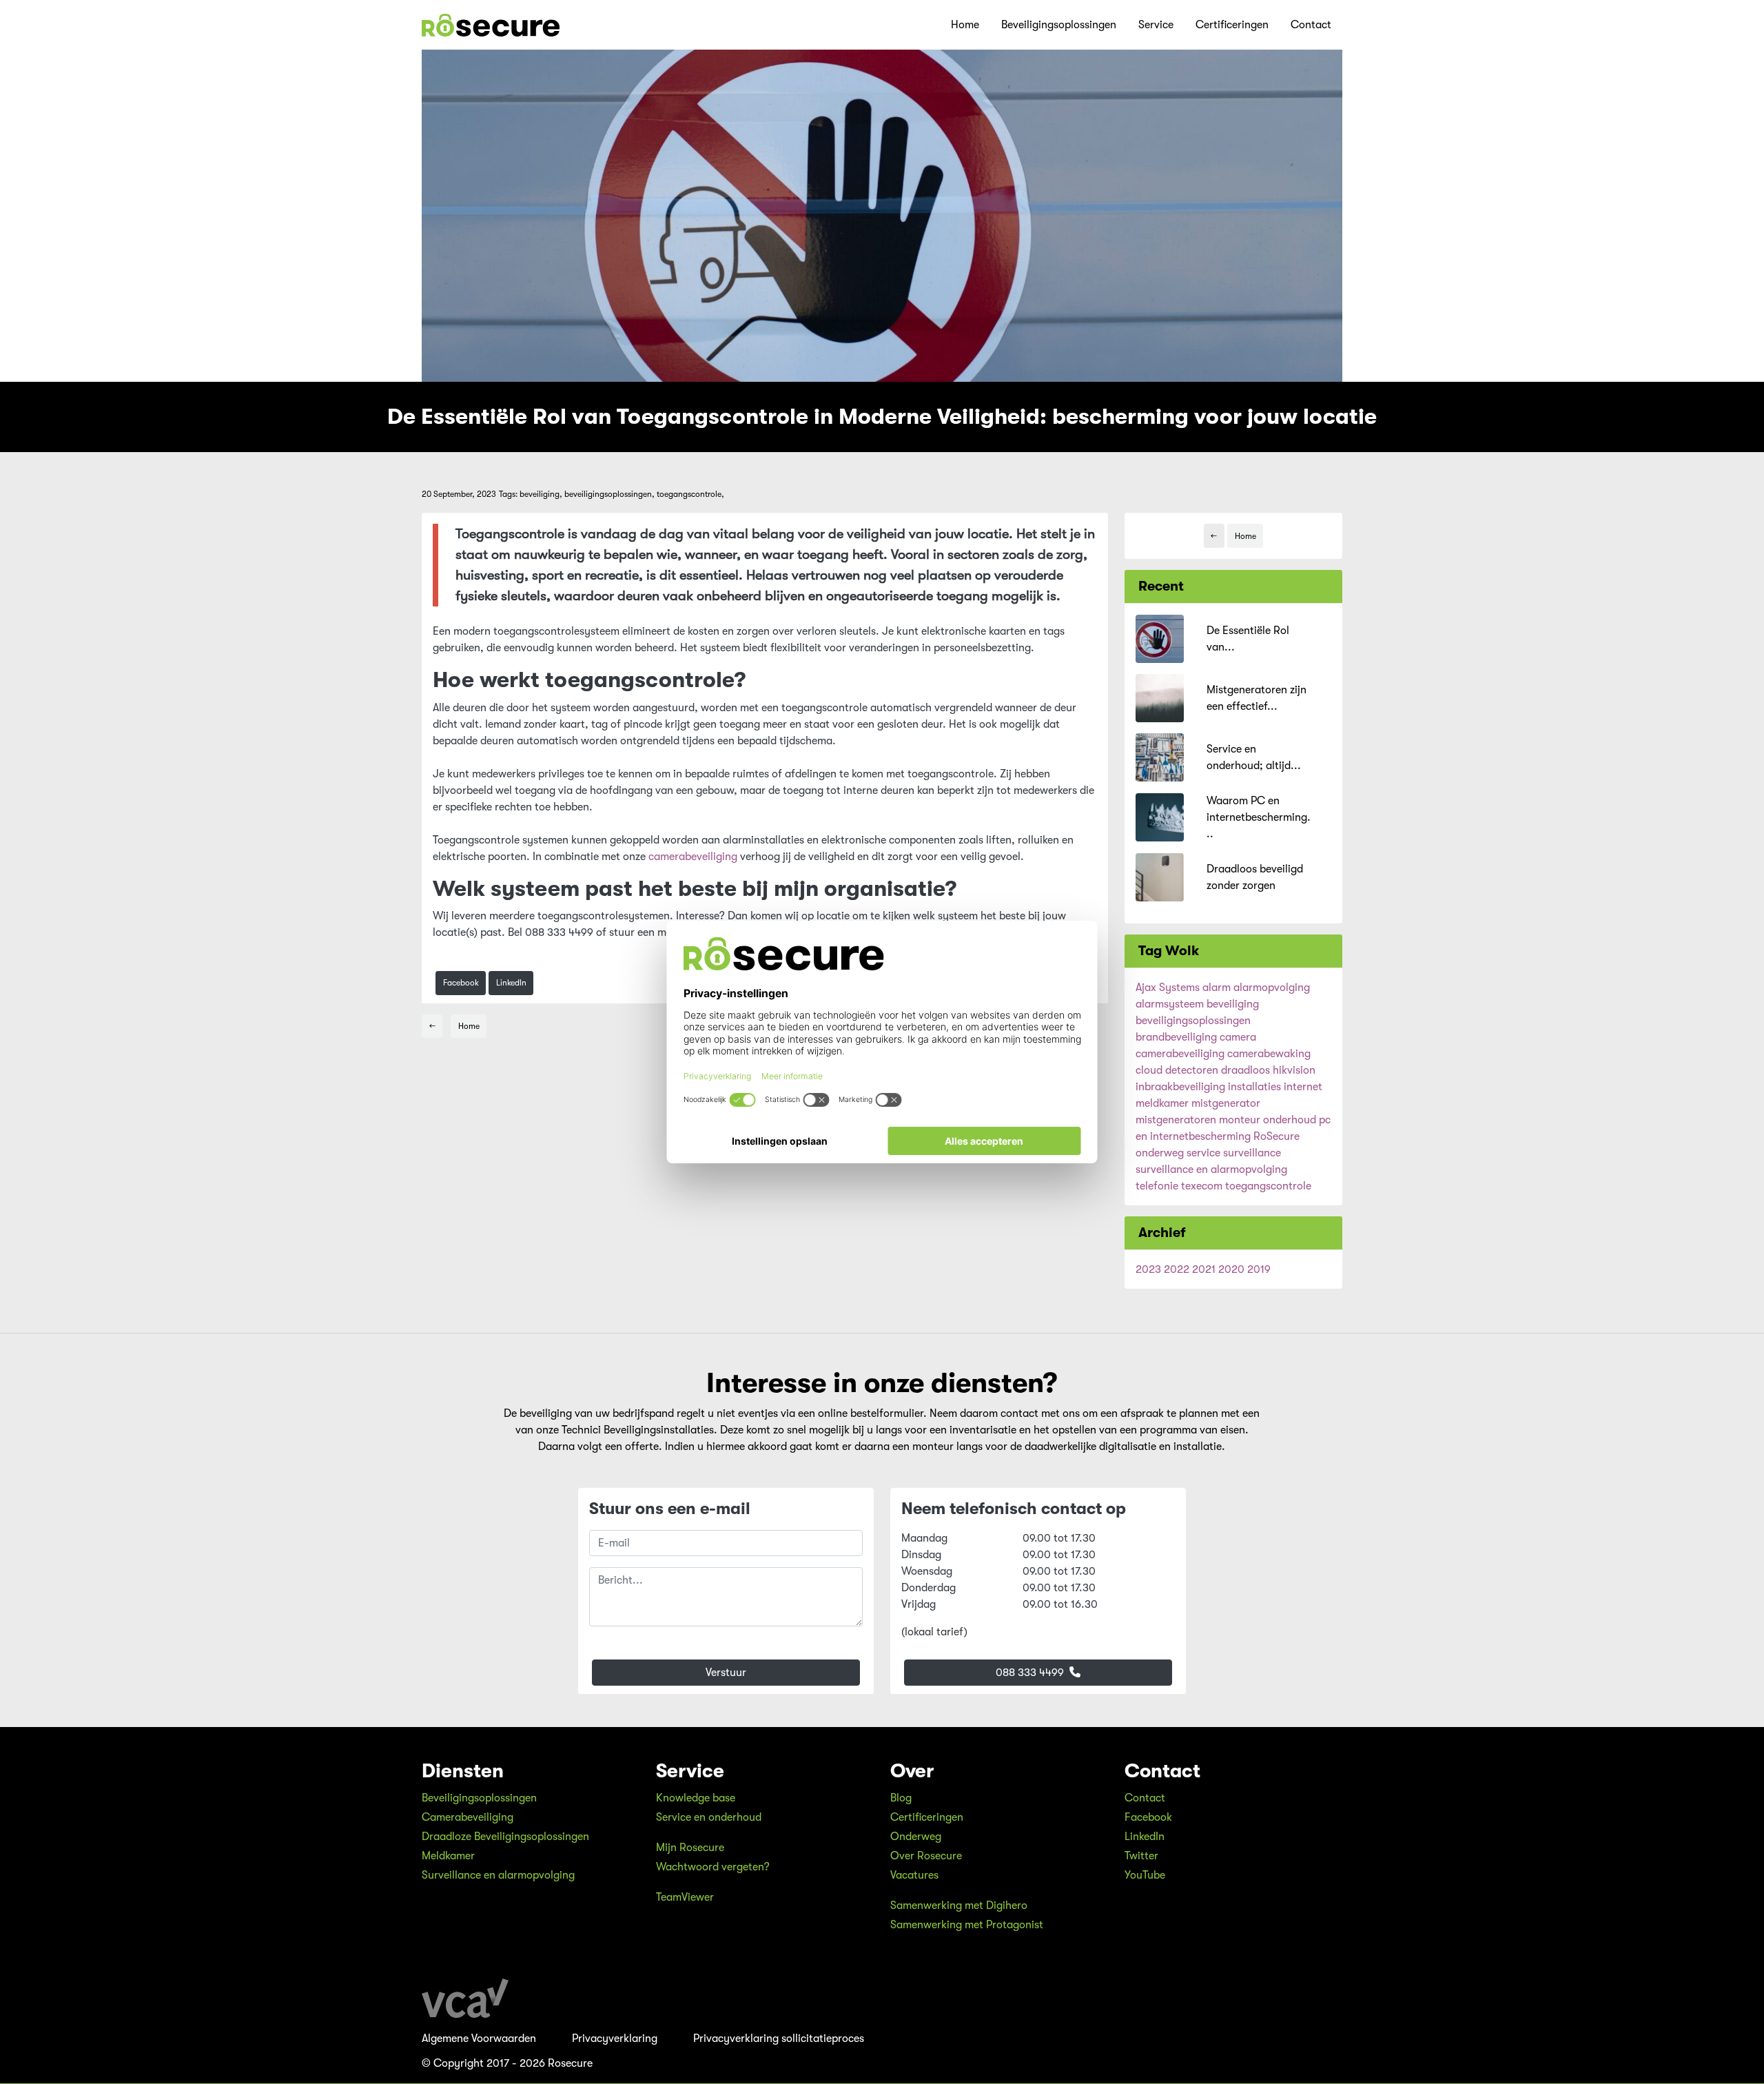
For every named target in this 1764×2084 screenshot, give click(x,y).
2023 (1148, 1269)
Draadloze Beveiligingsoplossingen (505, 1837)
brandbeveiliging (1176, 1037)
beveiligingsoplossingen (1193, 1021)
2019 (1259, 1269)
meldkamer (1162, 1103)
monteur (1240, 1120)
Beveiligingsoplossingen (1059, 25)
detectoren (1192, 1070)
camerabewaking (1269, 1054)
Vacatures (914, 1875)
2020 (1231, 1269)
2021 (1204, 1269)
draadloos (1245, 1070)
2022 (1177, 1269)
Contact (1311, 25)
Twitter (1141, 1856)
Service (1156, 25)
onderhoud (1290, 1120)
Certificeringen (1232, 25)
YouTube (1145, 1875)
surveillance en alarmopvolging (1211, 1169)
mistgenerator (1226, 1103)
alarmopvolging (1272, 988)
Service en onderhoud (709, 1817)
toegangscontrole (1268, 1186)
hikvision (1294, 1070)
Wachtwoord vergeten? (713, 1867)
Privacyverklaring (615, 2039)
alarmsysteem (1170, 1004)
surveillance (1252, 1153)
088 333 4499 (1031, 1673)
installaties (1254, 1087)
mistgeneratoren (1176, 1120)
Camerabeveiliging (468, 1817)
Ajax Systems (1168, 988)
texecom (1202, 1186)
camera (1238, 1037)
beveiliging (1233, 1004)
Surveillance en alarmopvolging (498, 1875)
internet (1303, 1087)
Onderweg (916, 1837)
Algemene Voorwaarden (479, 2039)
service (1203, 1153)
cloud (1149, 1070)
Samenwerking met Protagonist (967, 1925)
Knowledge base (696, 1798)
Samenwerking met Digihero (959, 1906)
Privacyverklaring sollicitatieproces (779, 2039)
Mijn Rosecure (690, 1848)
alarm (1217, 988)
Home (965, 25)
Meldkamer (448, 1856)
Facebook (461, 983)
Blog (901, 1798)
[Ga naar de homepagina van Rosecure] (491, 25)
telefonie (1157, 1186)
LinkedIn (511, 983)
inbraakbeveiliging (1180, 1087)
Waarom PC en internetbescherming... (1259, 817)
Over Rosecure (926, 1856)
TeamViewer (685, 1897)
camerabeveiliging (693, 857)
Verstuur (726, 1673)
